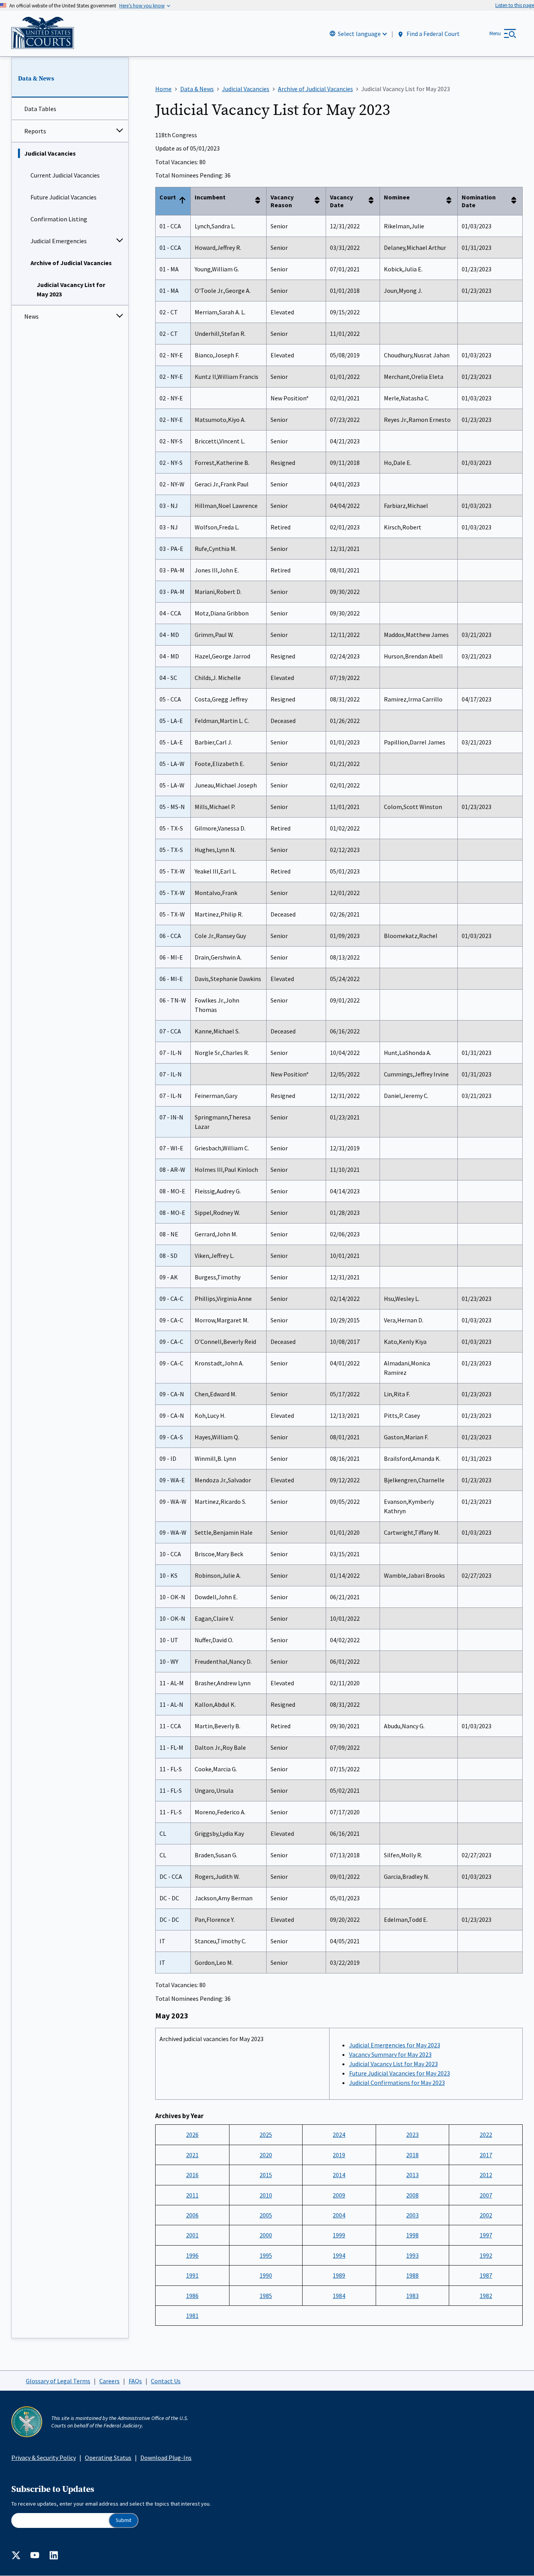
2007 (486, 2195)
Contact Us (166, 2381)
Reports (35, 131)
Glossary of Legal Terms (58, 2381)
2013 (412, 2175)
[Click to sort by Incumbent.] (260, 201)
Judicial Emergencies (59, 241)
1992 (486, 2255)
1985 (266, 2296)
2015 (266, 2175)
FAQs (135, 2381)
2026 (192, 2135)
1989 (339, 2275)
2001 (192, 2235)
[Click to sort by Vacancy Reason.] (319, 201)
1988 (412, 2275)
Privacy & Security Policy (44, 2458)
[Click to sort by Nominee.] (451, 201)
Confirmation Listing (59, 219)
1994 (339, 2255)
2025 (266, 2135)
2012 (486, 2175)
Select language (359, 34)
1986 (192, 2296)
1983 (412, 2296)
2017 (486, 2155)
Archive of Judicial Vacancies (71, 263)
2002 (486, 2215)
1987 (486, 2275)
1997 (486, 2235)
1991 (192, 2275)
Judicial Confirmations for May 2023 (397, 2083)
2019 (339, 2155)
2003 (412, 2215)
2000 (266, 2235)
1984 (339, 2296)
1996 (192, 2255)
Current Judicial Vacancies (65, 175)
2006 (192, 2215)
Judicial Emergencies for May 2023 (395, 2045)
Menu (495, 33)
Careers (109, 2381)
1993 (412, 2255)
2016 (192, 2175)
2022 (486, 2135)
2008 (412, 2195)
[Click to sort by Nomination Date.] (516, 201)
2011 (192, 2195)
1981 (192, 2316)
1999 (339, 2235)
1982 (486, 2296)
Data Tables (40, 109)
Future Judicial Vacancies (64, 197)
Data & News (36, 79)
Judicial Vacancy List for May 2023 (71, 289)
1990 (266, 2275)
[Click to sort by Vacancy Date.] (373, 201)
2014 (339, 2175)
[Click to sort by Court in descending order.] (184, 201)
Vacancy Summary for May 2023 (390, 2054)
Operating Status (108, 2458)
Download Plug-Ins (166, 2458)
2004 (339, 2215)
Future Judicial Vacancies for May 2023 (400, 2073)
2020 (266, 2155)
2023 (412, 2135)
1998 (412, 2235)
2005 (266, 2215)
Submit (124, 2520)
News (31, 316)
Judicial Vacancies (50, 153)
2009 (339, 2195)
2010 (266, 2195)
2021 (192, 2155)
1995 (266, 2255)
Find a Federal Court (433, 34)
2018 (412, 2155)
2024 (339, 2135)
